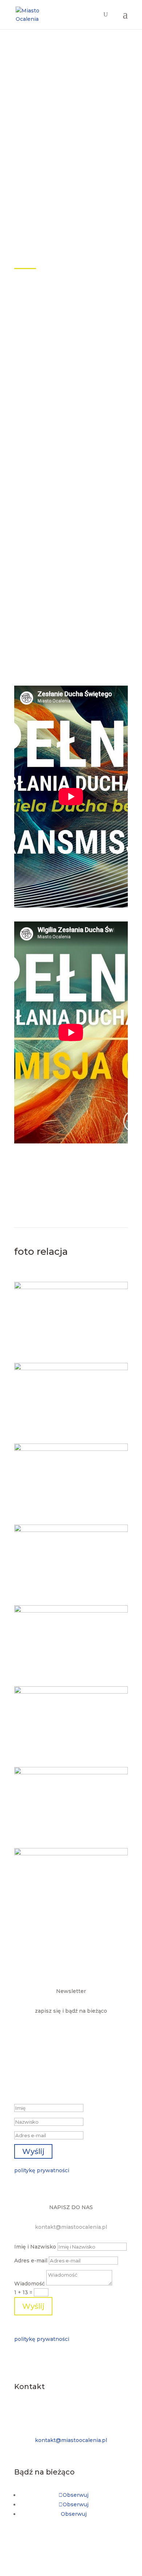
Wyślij (33, 2306)
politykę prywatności (42, 2170)
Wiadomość (29, 2284)
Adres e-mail (31, 2261)
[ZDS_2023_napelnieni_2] (71, 1854)
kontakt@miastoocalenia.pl (71, 2227)
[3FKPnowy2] (71, 1692)
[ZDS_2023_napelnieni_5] (71, 1772)
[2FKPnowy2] (71, 1368)
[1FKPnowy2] (71, 1611)
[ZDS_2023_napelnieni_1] (71, 1287)
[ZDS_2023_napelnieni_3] (71, 1449)
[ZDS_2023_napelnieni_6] (71, 1530)
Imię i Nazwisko (35, 2247)
